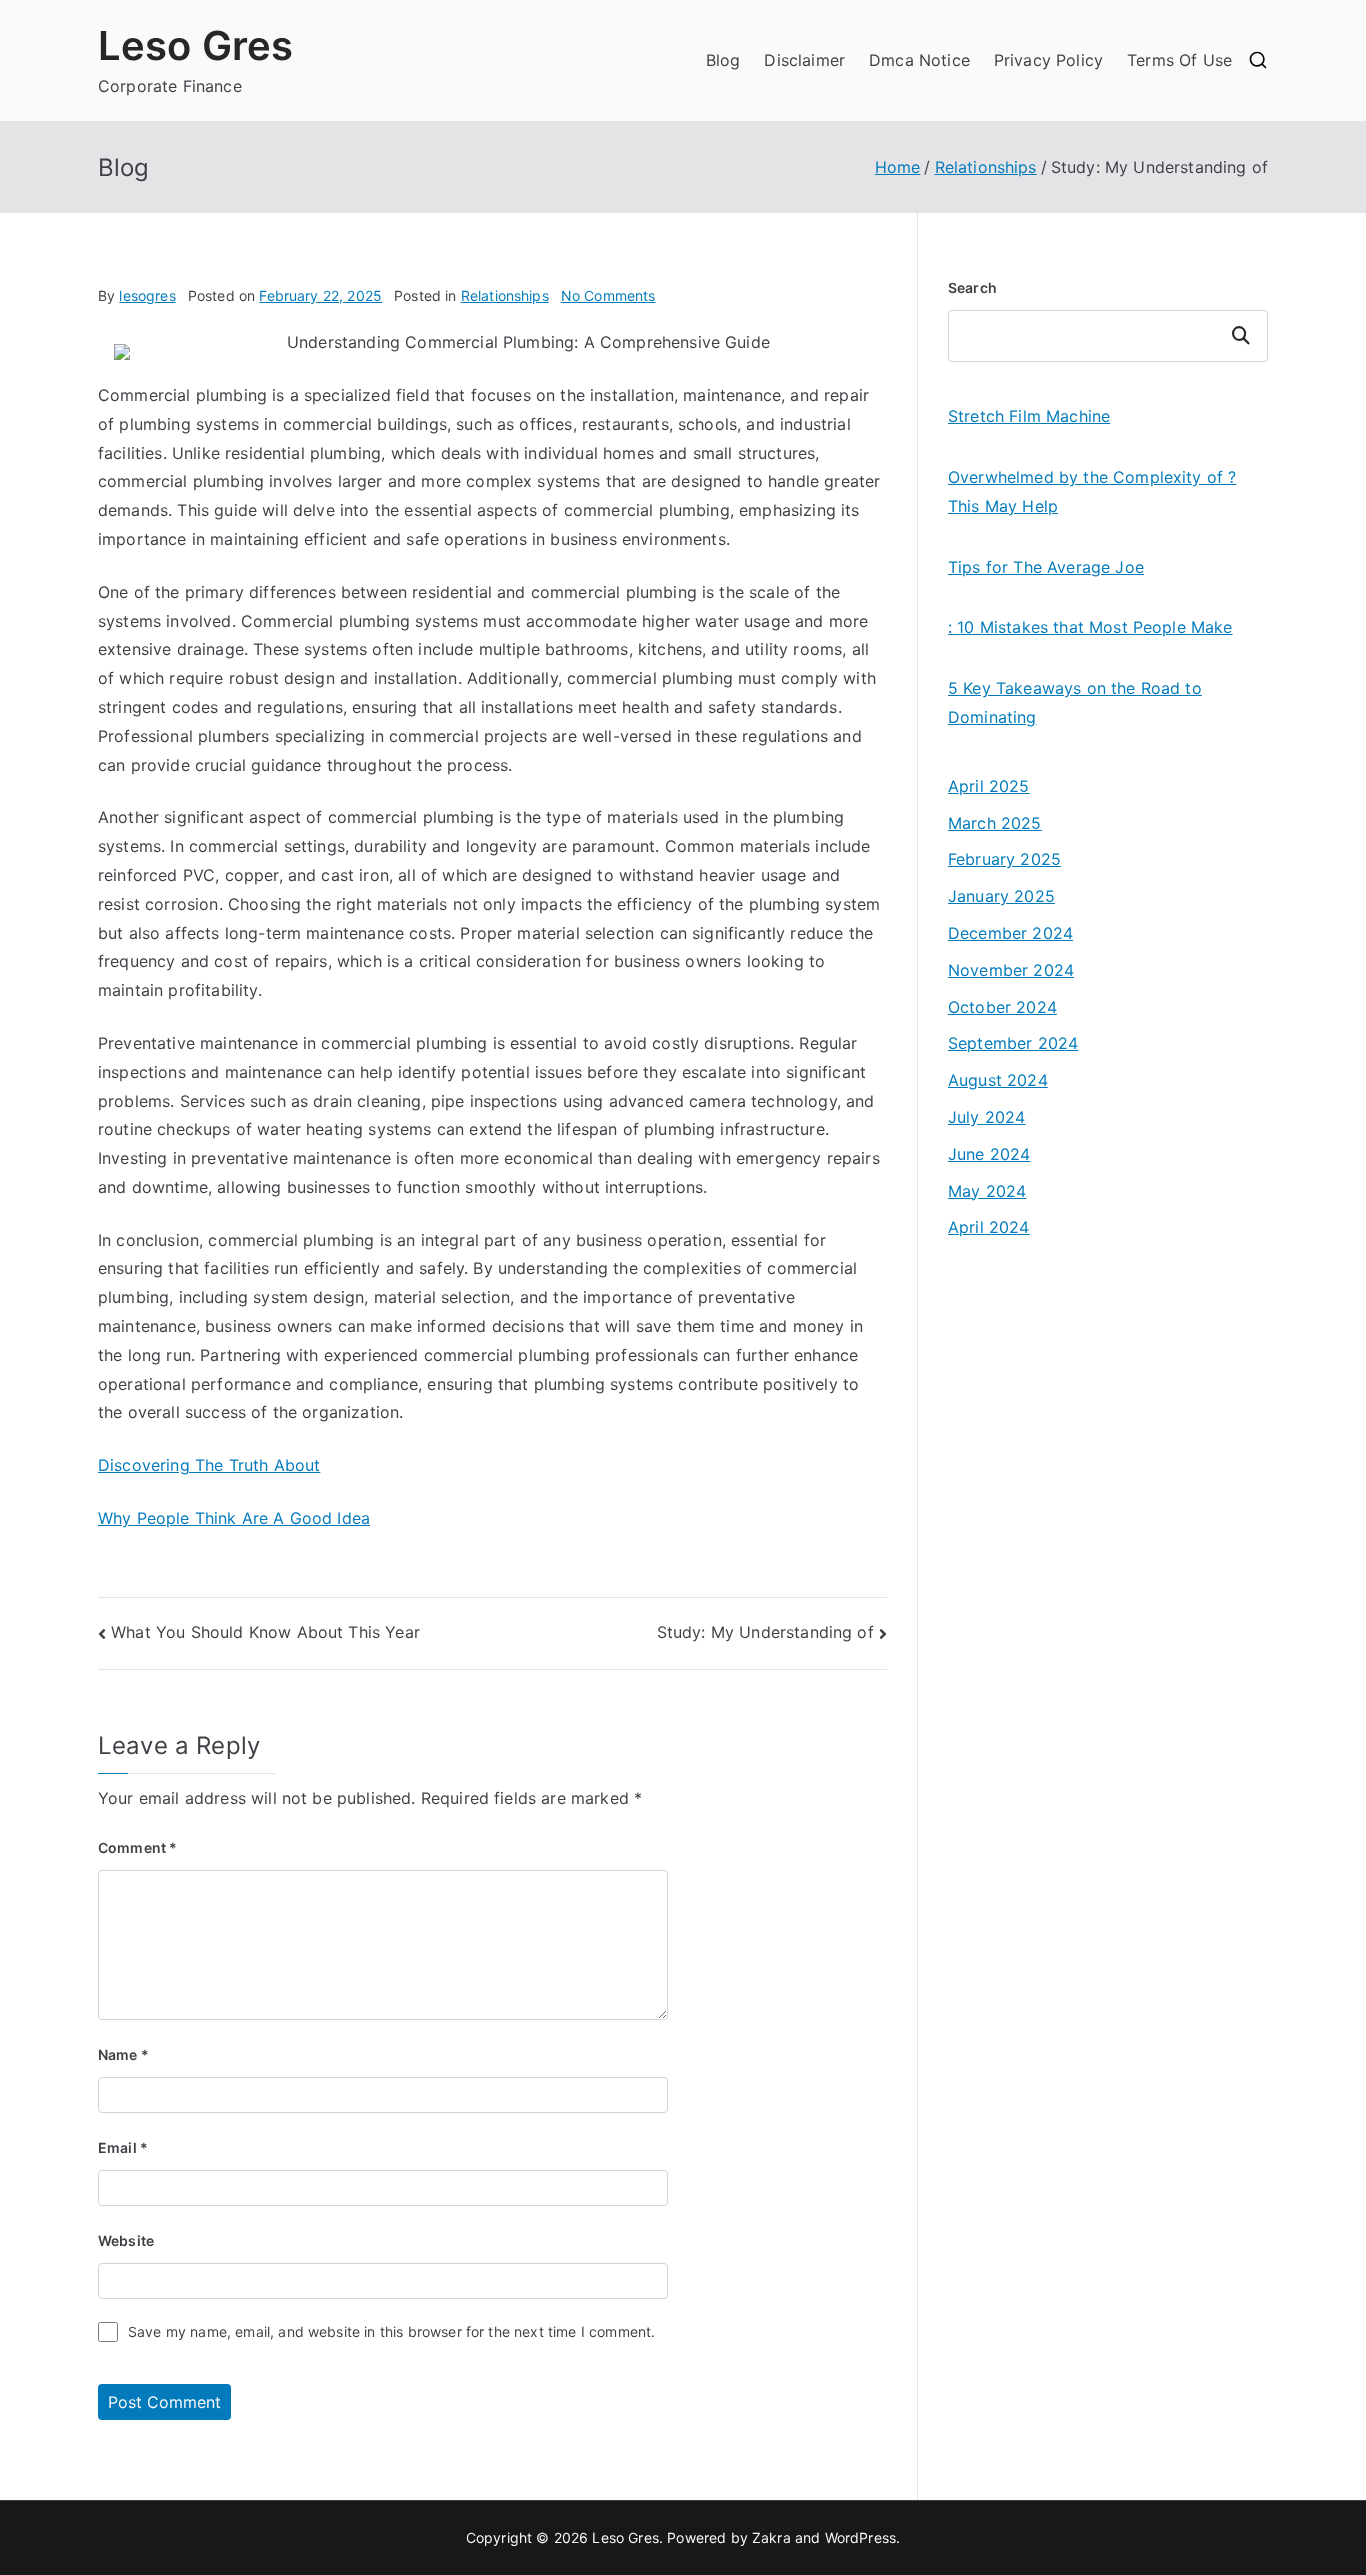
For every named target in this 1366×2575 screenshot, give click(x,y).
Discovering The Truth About (209, 1465)
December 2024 (1010, 933)
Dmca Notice (919, 60)
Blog (723, 60)
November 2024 (1011, 970)
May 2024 (987, 1191)
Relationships (505, 295)
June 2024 (989, 1154)
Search (972, 287)
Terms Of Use (1179, 60)
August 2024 (998, 1080)
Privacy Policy (1048, 60)
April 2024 (989, 1227)
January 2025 (1001, 896)
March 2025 (995, 823)
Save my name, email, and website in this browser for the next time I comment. (391, 2331)
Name (123, 2054)
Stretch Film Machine (1029, 416)
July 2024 (986, 1117)
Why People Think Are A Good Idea (234, 1518)
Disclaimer (804, 60)
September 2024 (1013, 1043)
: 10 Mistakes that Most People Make (1090, 627)
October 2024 (1002, 1007)
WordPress (860, 2537)
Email (123, 2147)
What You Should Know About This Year (265, 1632)
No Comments (608, 295)
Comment (137, 1847)
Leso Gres (195, 45)
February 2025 (1004, 859)
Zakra (771, 2537)
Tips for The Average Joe (1046, 567)
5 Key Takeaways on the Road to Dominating (1075, 702)
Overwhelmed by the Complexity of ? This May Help (1092, 491)
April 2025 (989, 786)
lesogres (147, 295)
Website (126, 2240)
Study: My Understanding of (765, 1632)
